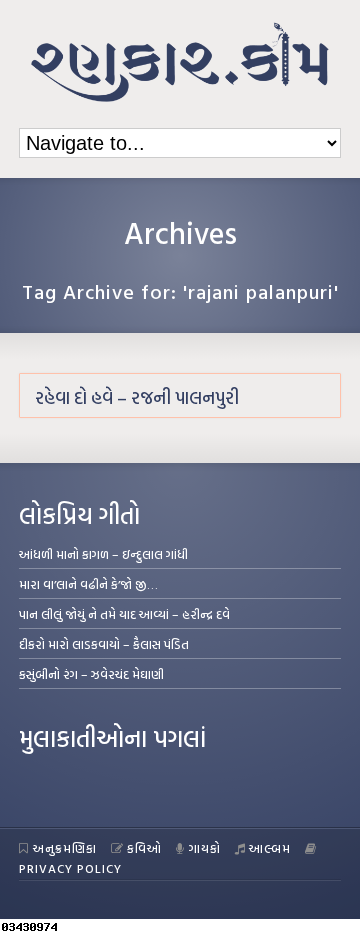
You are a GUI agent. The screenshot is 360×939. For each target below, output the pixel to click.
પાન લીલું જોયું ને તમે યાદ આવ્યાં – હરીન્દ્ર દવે (124, 614)
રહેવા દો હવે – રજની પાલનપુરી (137, 397)
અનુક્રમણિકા (65, 848)
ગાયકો (205, 848)
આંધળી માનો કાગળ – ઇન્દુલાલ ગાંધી (103, 554)
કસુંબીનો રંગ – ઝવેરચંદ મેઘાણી (91, 674)
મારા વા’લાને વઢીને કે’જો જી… (88, 584)
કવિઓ (144, 848)
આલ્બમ (270, 848)
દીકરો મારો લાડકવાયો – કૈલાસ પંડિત (104, 644)
